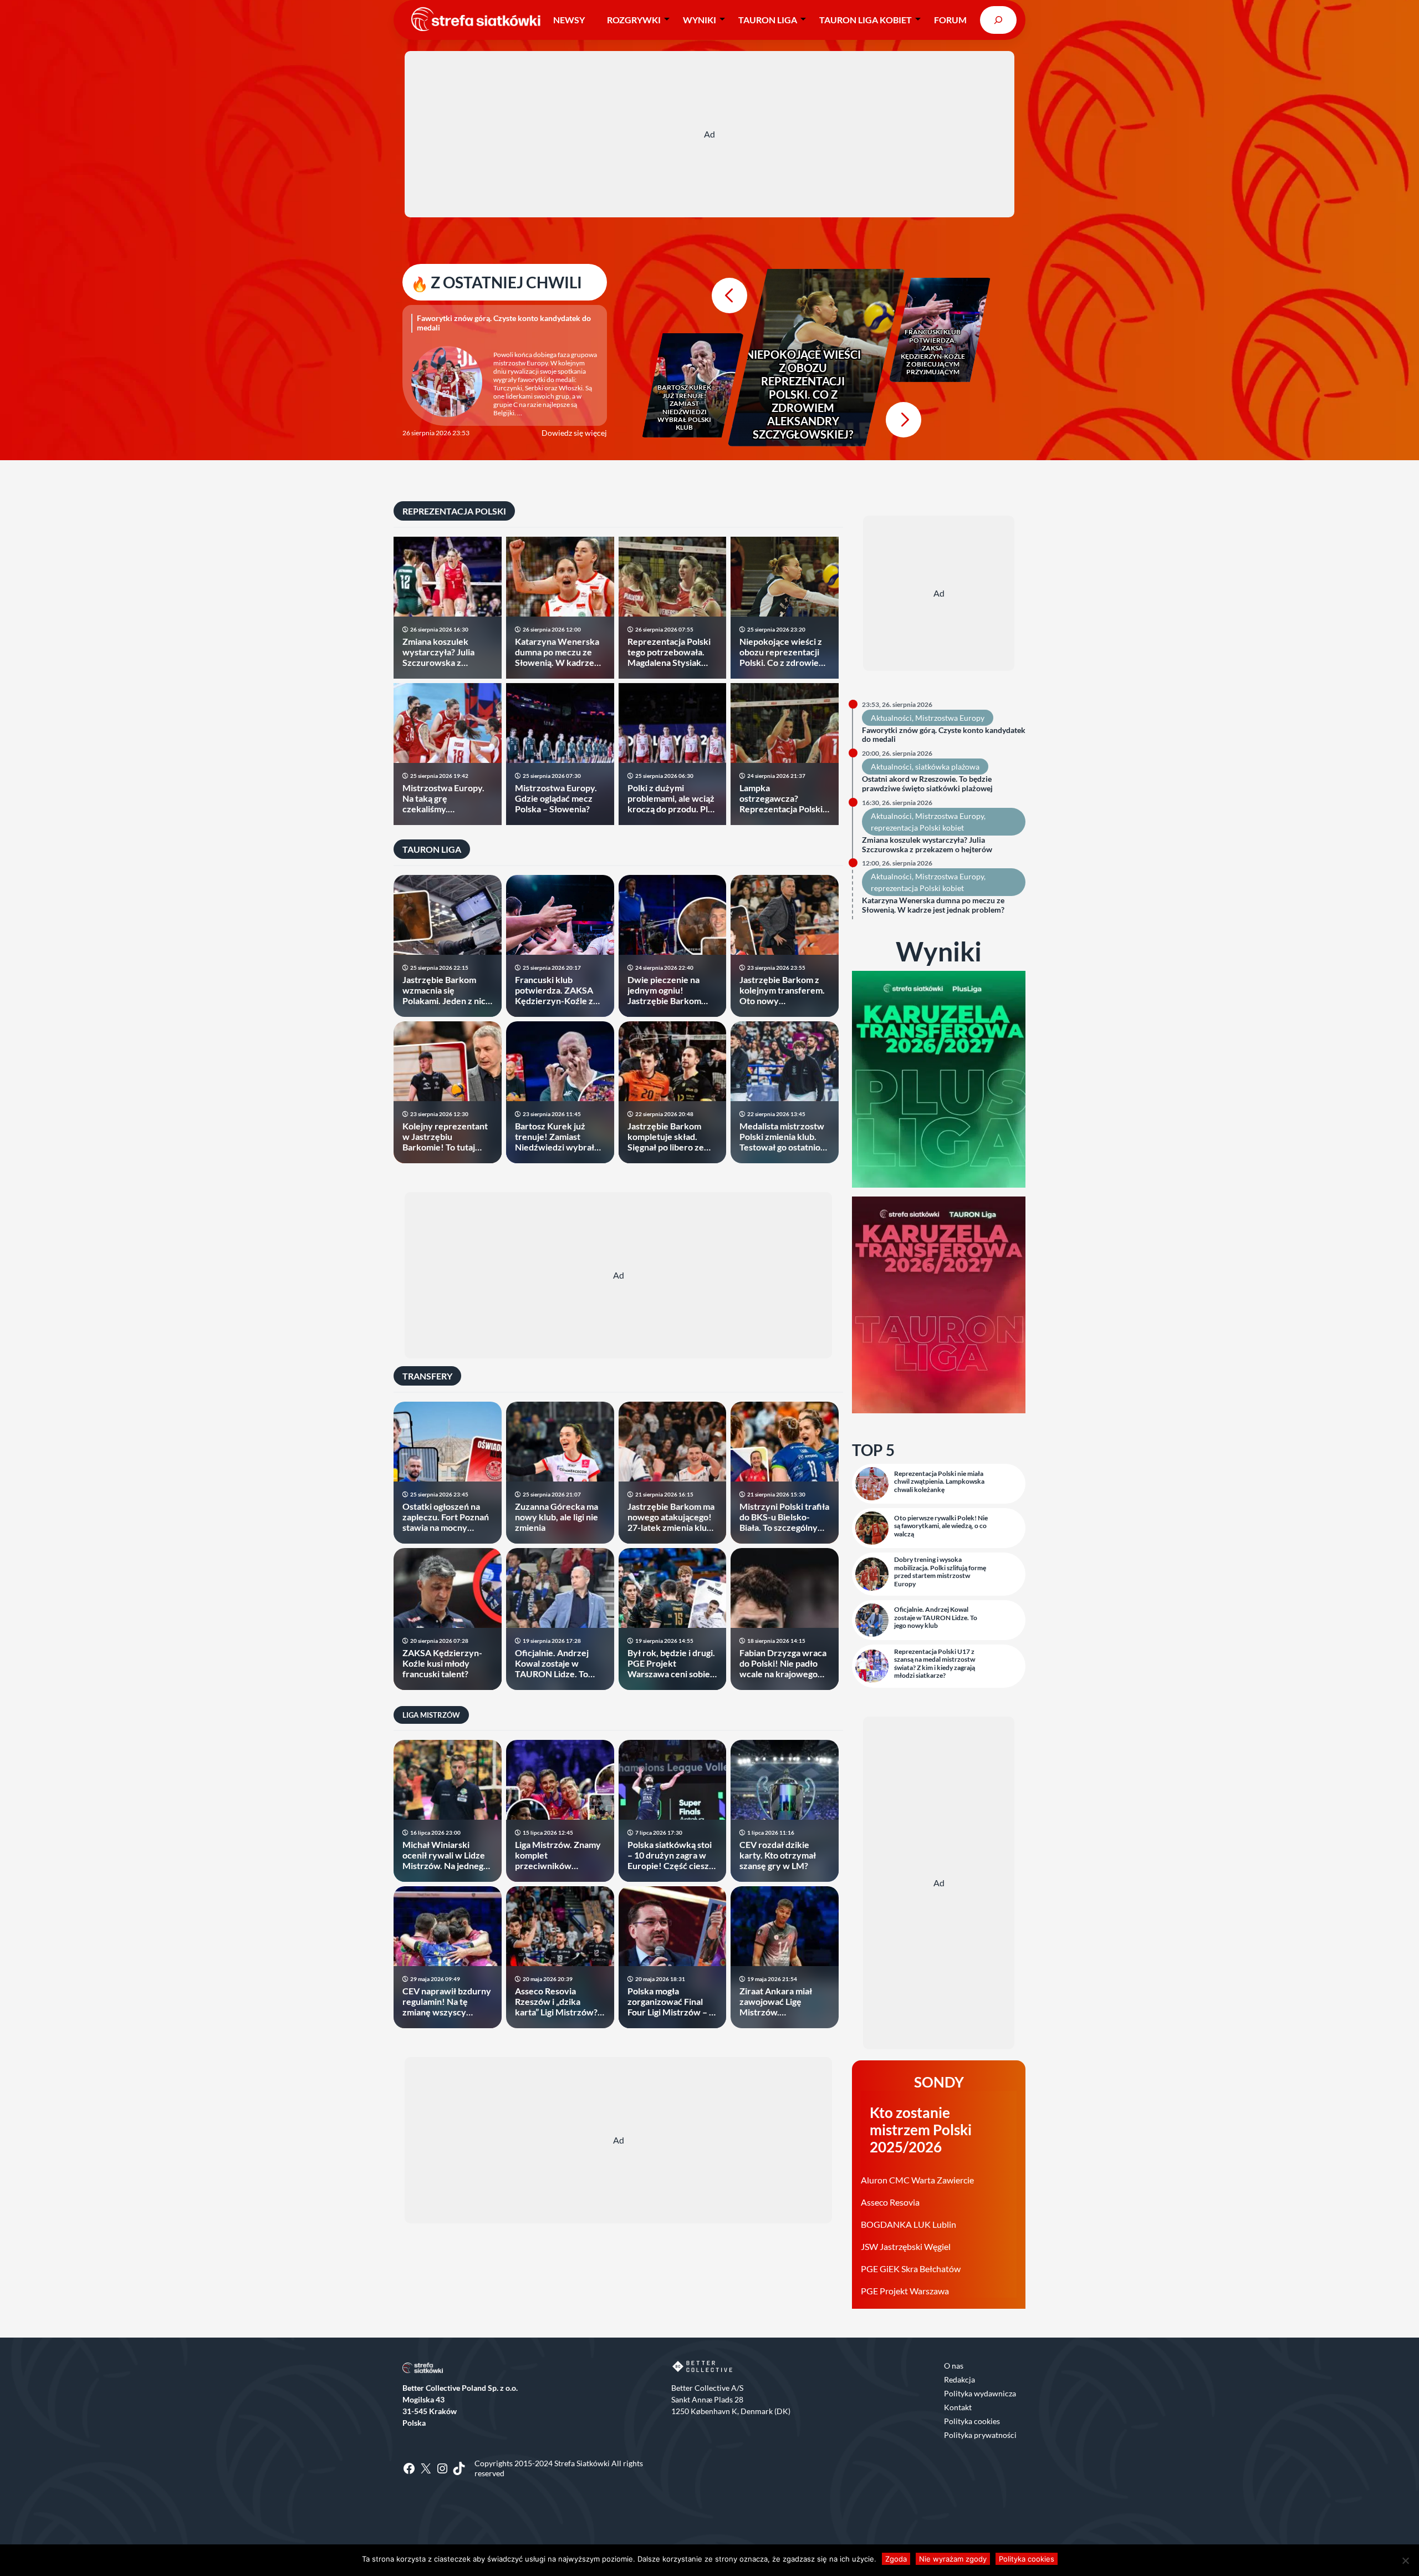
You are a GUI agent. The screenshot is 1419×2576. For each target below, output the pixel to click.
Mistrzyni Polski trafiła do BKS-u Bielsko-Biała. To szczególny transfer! (784, 1517)
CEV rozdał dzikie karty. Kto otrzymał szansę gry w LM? (778, 1855)
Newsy (569, 20)
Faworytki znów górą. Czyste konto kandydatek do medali (504, 323)
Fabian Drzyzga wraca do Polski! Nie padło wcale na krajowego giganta (783, 1663)
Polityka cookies (972, 2421)
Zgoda (896, 2559)
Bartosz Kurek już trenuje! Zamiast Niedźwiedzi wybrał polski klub (684, 408)
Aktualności (891, 718)
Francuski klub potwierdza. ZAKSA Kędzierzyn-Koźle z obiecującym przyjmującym (933, 352)
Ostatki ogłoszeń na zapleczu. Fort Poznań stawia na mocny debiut (446, 1517)
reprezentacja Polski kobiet (917, 828)
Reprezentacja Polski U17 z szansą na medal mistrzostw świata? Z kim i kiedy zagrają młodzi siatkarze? (935, 1664)
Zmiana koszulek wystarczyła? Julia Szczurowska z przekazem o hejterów (447, 652)
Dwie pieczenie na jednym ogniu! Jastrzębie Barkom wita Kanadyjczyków (668, 990)
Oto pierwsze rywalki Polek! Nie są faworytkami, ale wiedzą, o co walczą (941, 1526)
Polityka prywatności (980, 2435)
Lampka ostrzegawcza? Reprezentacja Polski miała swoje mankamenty (781, 798)
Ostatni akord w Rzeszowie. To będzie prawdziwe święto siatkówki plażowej (927, 784)
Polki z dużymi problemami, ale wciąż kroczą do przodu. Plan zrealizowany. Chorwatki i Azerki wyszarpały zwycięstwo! (672, 798)
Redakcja (959, 2379)
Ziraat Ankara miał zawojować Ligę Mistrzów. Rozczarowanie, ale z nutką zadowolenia (781, 2002)
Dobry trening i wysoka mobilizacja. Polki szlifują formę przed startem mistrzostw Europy (940, 1572)
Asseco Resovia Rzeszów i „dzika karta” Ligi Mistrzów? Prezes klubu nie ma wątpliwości (556, 2002)
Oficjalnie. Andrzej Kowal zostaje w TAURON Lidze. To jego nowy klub (552, 1663)
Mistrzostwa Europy (950, 718)
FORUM (950, 20)
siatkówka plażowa (947, 767)
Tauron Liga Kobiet (866, 20)
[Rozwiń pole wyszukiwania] (998, 20)
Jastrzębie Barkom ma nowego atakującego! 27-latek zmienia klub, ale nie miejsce (671, 1517)
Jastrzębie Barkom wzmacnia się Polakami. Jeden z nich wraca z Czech (446, 990)
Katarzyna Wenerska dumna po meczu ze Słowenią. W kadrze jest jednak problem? (557, 652)
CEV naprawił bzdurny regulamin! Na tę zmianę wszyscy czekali (447, 2002)
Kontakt (958, 2407)
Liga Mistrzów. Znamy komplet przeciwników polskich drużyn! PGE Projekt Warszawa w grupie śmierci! (558, 1855)
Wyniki (700, 20)
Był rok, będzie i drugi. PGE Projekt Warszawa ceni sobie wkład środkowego (671, 1663)
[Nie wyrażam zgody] (1405, 2560)
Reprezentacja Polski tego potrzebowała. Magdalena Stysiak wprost (669, 652)
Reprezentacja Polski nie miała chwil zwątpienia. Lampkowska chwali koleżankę (939, 1482)
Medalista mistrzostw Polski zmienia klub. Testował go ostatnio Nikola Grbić (782, 1137)
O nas (954, 2366)
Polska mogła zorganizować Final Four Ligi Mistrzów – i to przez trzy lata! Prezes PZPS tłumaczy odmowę (672, 2002)
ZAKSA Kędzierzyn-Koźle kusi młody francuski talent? (442, 1663)
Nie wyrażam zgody (953, 2559)
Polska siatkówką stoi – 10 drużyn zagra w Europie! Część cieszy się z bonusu (671, 1855)
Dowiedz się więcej (574, 433)
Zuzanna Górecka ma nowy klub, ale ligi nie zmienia (557, 1517)
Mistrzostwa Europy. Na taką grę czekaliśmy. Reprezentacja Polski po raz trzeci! (444, 798)
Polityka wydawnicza (980, 2393)
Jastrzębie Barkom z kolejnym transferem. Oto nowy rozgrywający (782, 990)
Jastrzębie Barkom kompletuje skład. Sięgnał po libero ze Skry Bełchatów (666, 1137)
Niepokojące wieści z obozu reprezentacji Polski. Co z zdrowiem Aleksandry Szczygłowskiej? (803, 394)
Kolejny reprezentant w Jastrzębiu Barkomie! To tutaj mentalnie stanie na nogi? (445, 1137)
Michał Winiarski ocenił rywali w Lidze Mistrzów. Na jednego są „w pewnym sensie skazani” (445, 1855)
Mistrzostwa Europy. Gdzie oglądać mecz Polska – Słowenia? (556, 798)
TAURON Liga (768, 20)
